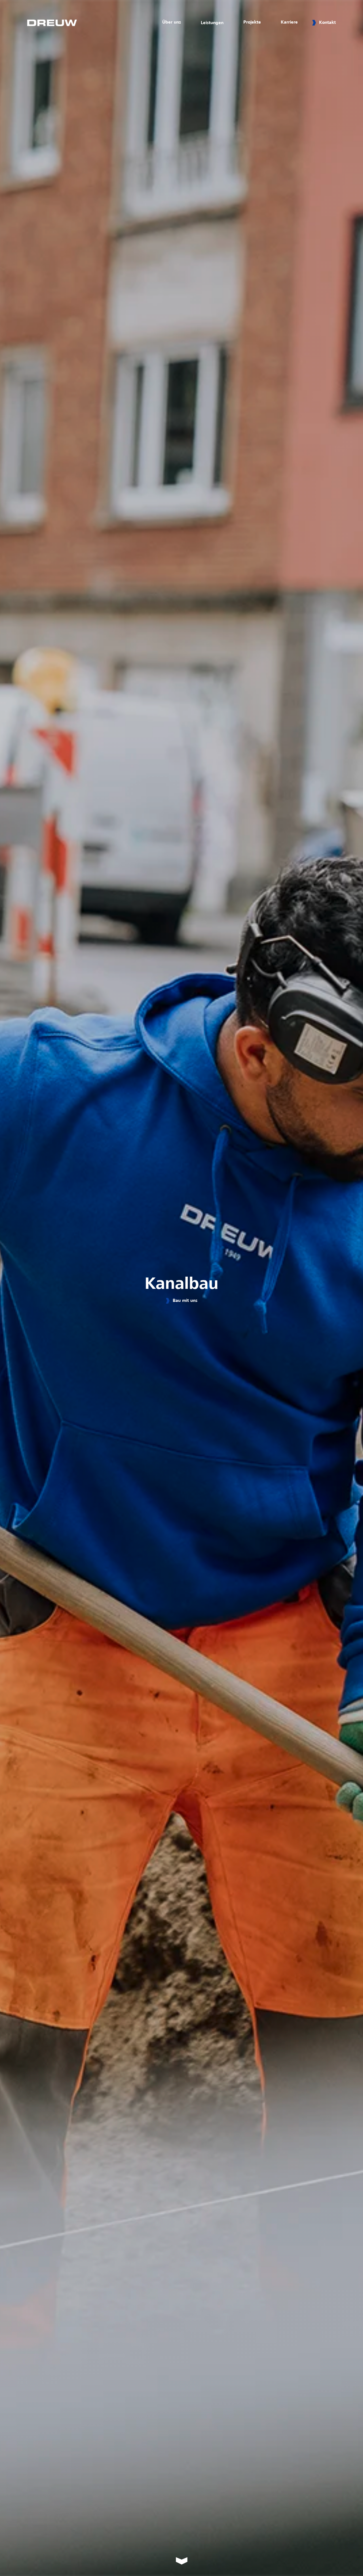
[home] (52, 23)
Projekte (252, 22)
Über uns (172, 22)
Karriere (289, 22)
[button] (212, 23)
